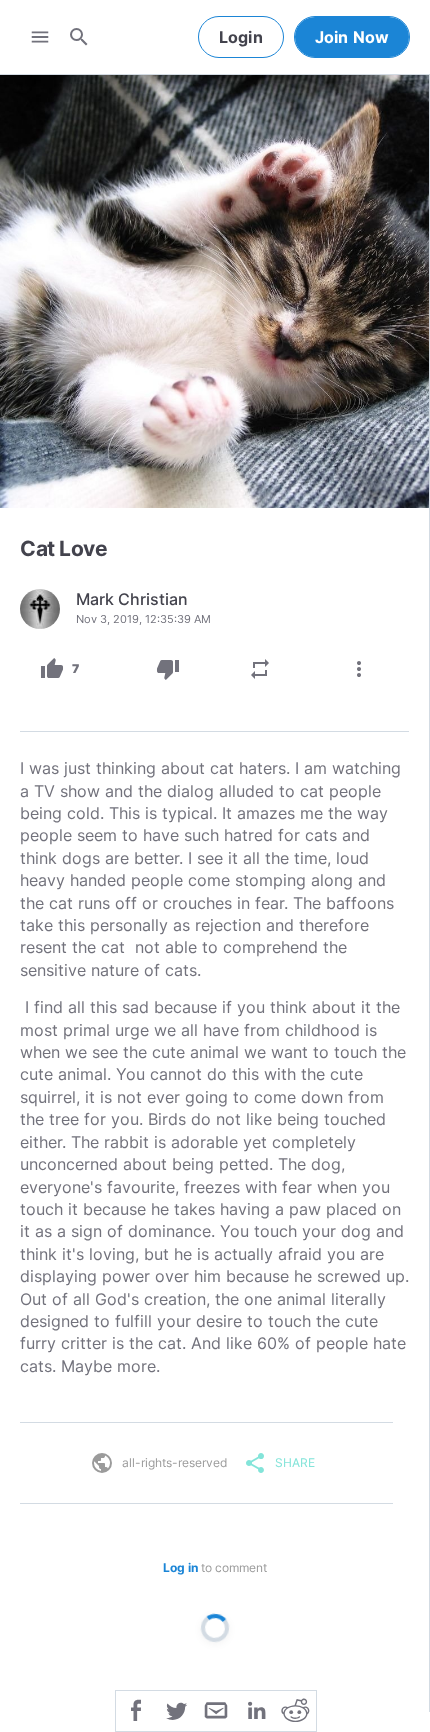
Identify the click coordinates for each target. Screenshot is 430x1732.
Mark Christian (132, 599)
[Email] (216, 1709)
